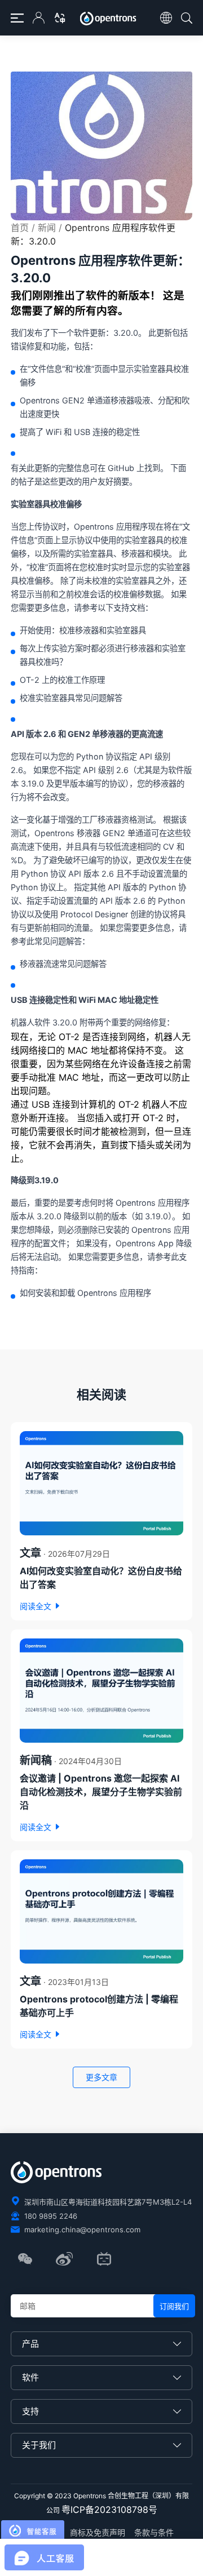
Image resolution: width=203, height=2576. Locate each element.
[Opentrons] (110, 19)
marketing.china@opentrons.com (82, 2229)
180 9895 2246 (51, 2216)
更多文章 (101, 2077)
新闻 (47, 228)
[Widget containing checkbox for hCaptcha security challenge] (96, 2542)
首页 (20, 228)
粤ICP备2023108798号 (109, 2510)
